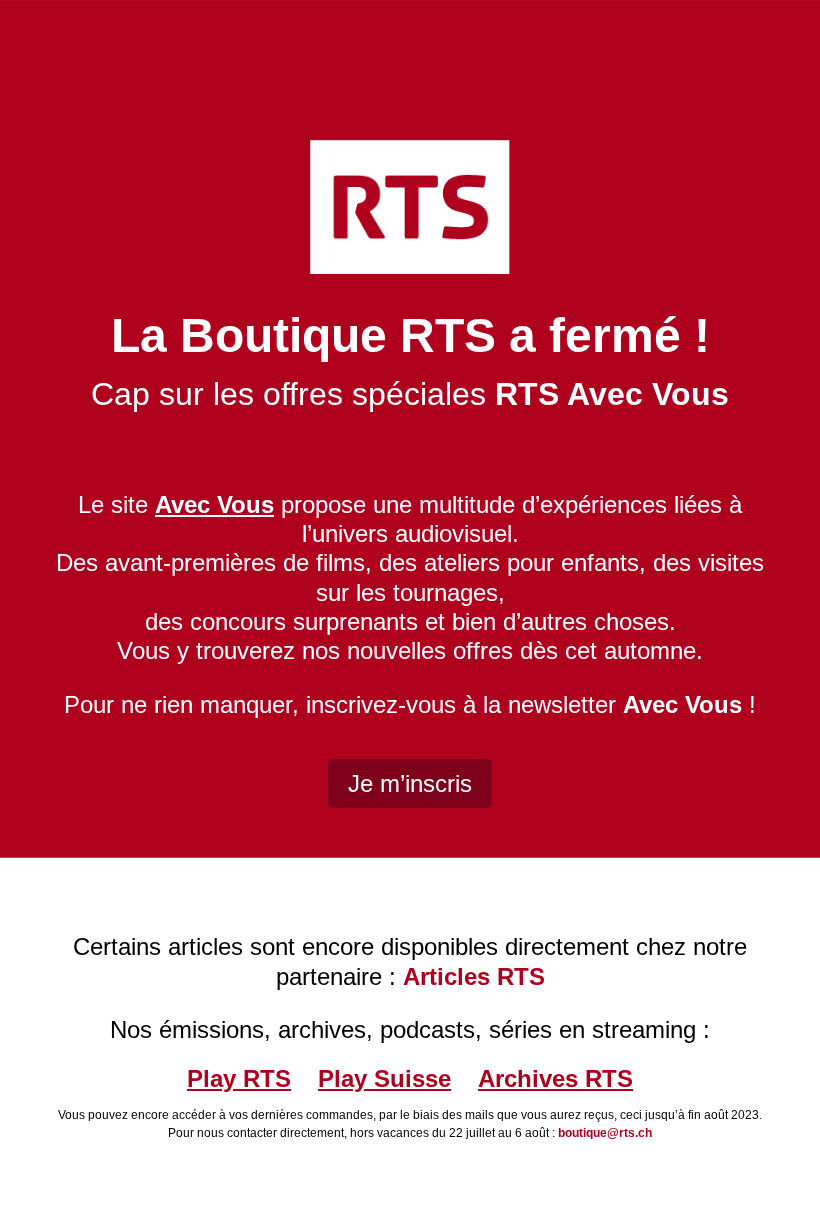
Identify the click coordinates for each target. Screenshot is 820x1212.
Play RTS (239, 1078)
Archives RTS (555, 1078)
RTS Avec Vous (612, 394)
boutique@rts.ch (605, 1133)
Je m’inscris (410, 783)
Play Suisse (384, 1078)
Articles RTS (474, 976)
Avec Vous (682, 704)
